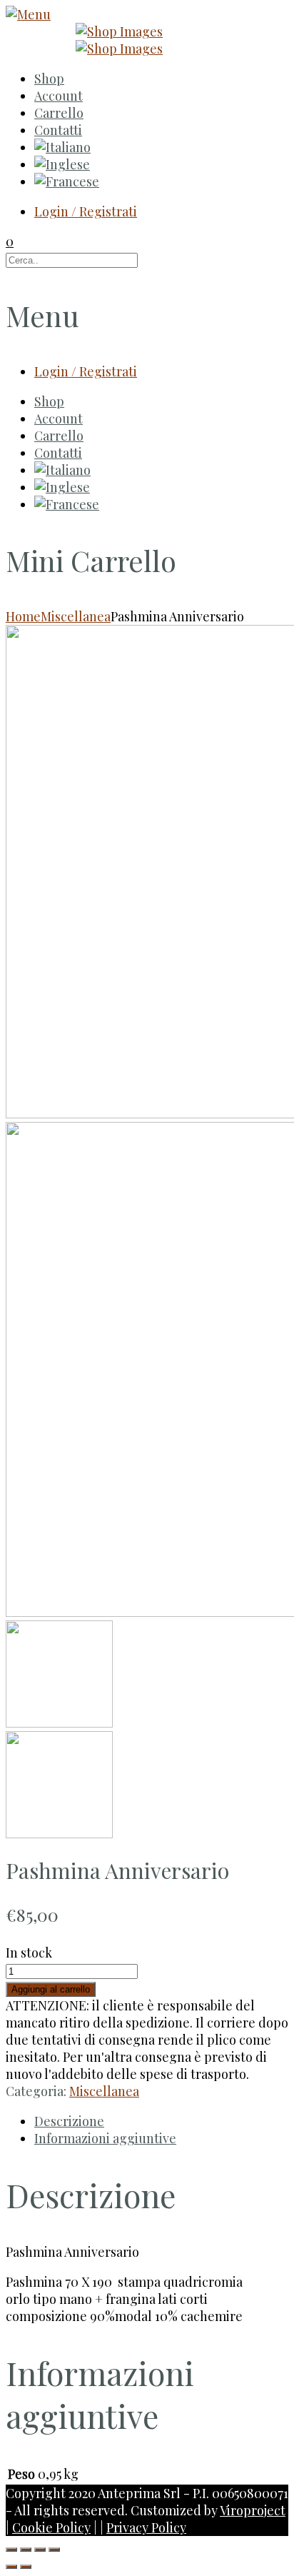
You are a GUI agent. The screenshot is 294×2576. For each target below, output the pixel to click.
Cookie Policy (51, 2527)
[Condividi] (26, 2550)
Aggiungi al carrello (51, 1989)
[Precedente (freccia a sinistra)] (11, 2567)
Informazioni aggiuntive (105, 2138)
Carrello (59, 113)
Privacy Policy (146, 2527)
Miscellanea (76, 616)
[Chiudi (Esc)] (11, 2550)
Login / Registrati (86, 211)
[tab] (161, 2121)
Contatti (58, 130)
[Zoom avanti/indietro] (54, 2550)
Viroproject (253, 2510)
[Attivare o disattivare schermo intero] (40, 2550)
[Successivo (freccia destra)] (26, 2567)
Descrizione (69, 2121)
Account (59, 96)
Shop (49, 79)
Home (23, 616)
